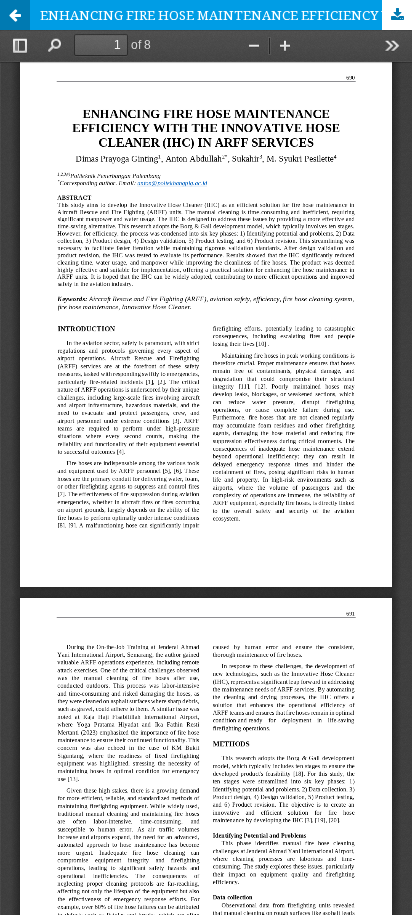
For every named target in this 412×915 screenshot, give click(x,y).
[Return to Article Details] (15, 15)
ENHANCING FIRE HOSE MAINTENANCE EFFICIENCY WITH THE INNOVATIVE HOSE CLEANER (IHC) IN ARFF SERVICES (226, 15)
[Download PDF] (397, 15)
